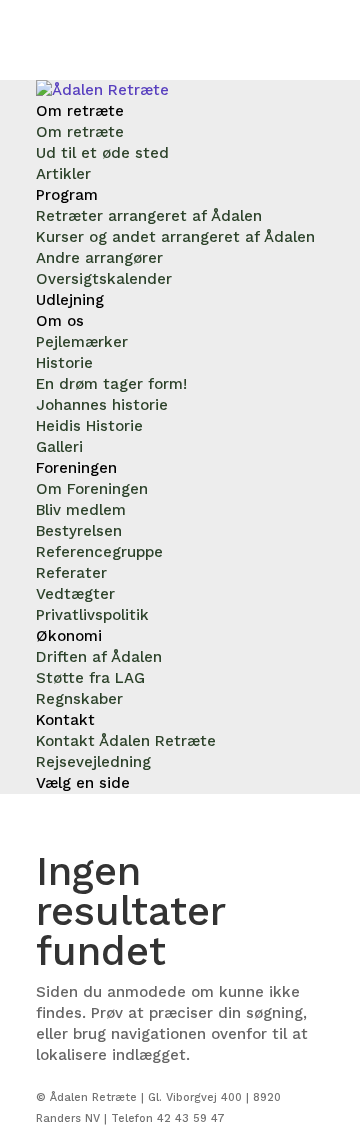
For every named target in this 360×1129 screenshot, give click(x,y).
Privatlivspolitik (92, 615)
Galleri (59, 447)
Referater (71, 573)
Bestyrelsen (79, 531)
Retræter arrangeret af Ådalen (149, 216)
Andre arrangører (99, 258)
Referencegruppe (99, 552)
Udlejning (70, 300)
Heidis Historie (89, 426)
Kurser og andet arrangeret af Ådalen (175, 237)
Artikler (63, 174)
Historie (64, 363)
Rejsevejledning (93, 762)
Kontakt (65, 720)
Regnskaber (79, 699)
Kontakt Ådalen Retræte (126, 741)
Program (67, 195)
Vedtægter (75, 594)
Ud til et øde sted (102, 153)
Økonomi (69, 636)
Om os (60, 321)
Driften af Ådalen (99, 657)
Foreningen (76, 468)
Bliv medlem (81, 510)
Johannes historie (102, 405)
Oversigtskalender (104, 279)
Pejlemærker (82, 342)
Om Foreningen (92, 489)
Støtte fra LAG (90, 678)
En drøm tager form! (111, 384)
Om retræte (80, 111)
